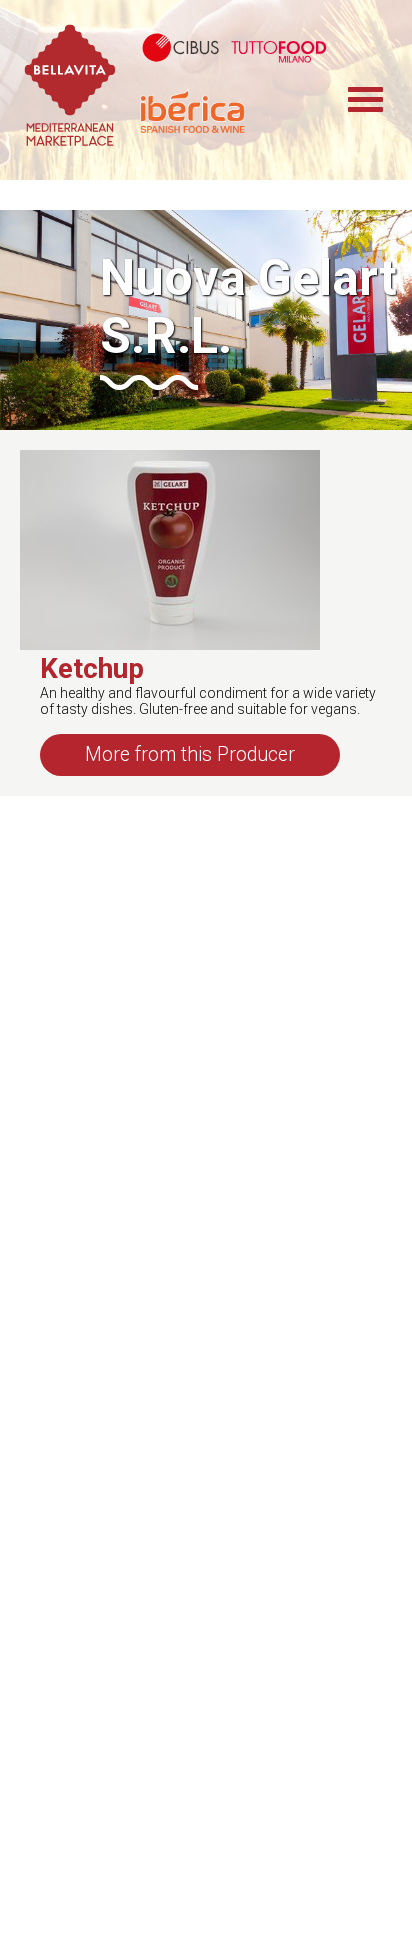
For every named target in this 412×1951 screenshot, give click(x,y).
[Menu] (377, 90)
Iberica (240, 110)
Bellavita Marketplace (70, 90)
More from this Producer (190, 754)
